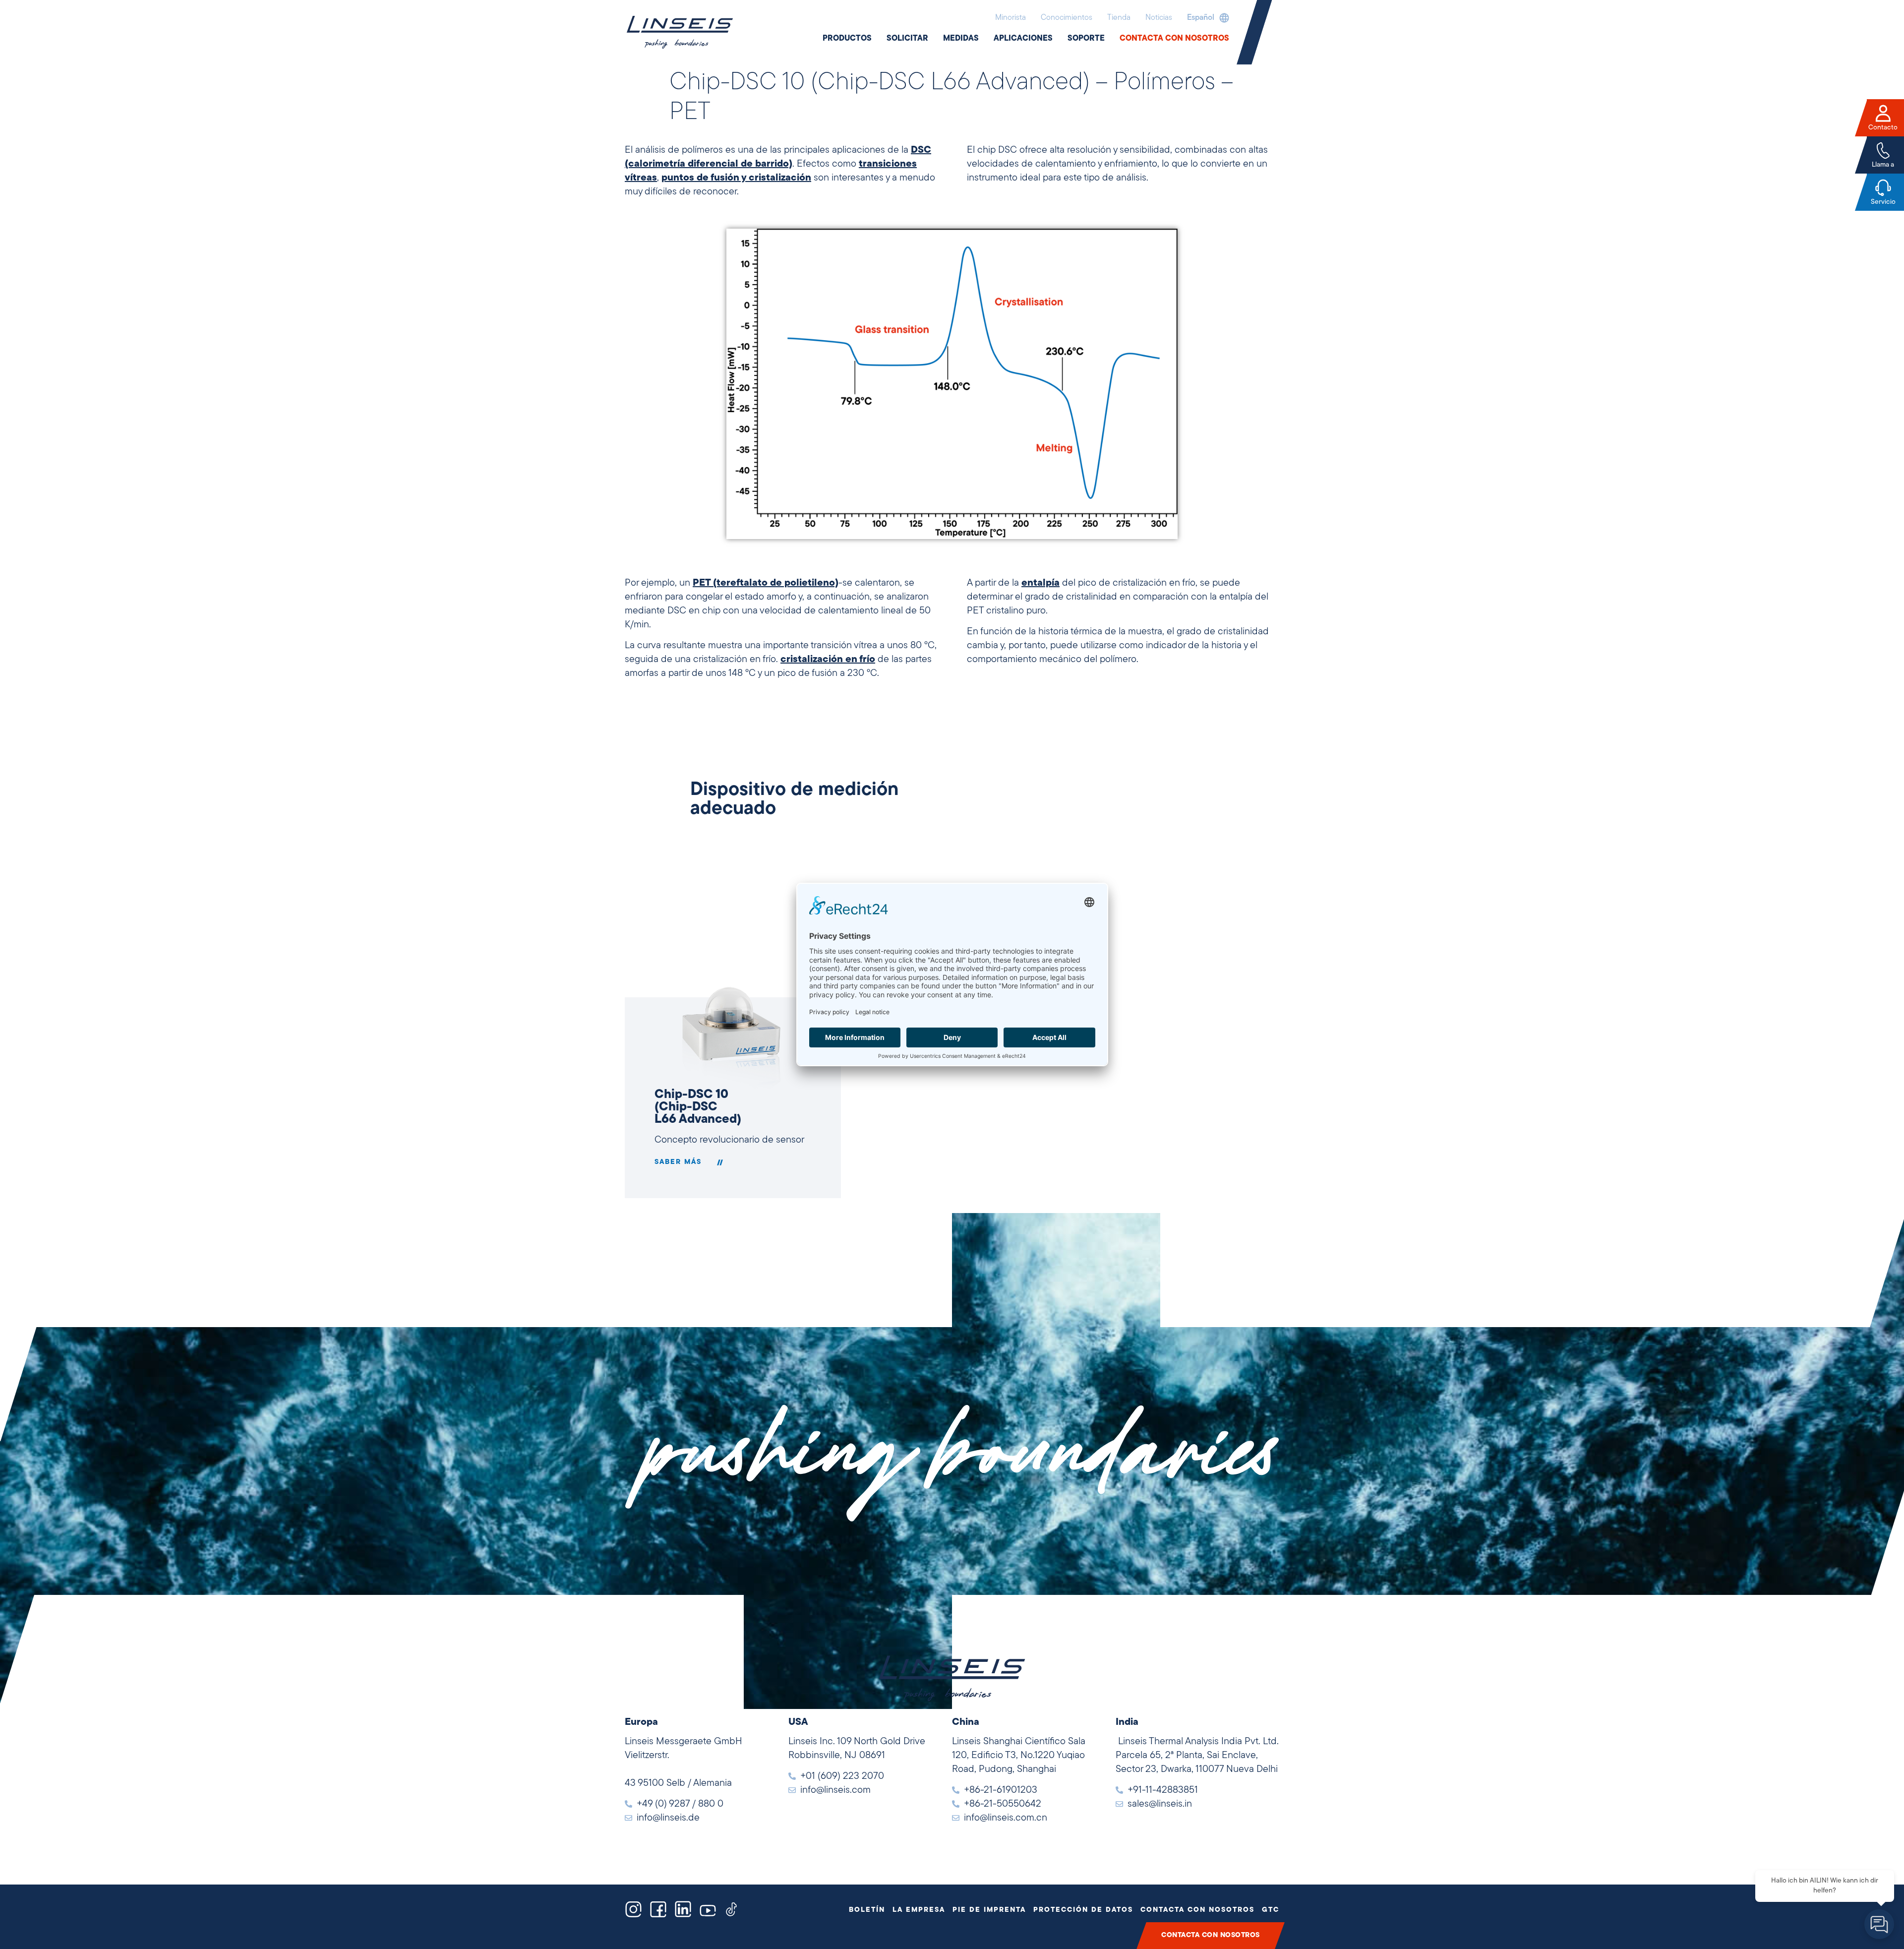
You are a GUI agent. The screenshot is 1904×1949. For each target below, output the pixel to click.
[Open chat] (1879, 1924)
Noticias (1159, 18)
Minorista (1011, 18)
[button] (1206, 18)
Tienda (1119, 18)
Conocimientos (1067, 18)
